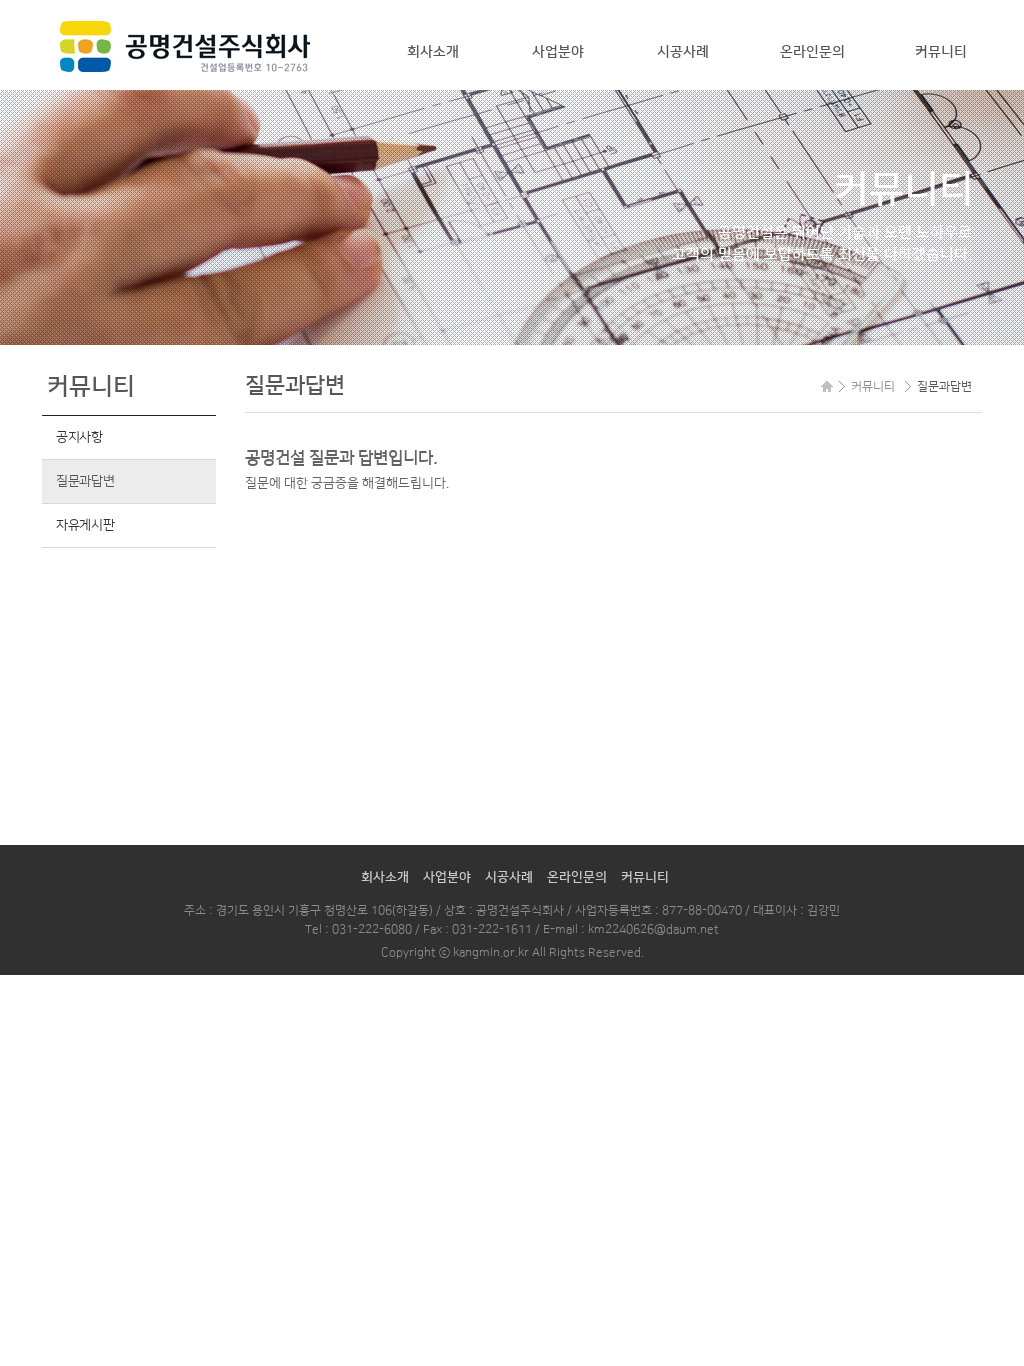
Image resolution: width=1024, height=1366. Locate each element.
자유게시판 (85, 525)
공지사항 (79, 437)
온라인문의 (812, 52)
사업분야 (558, 52)
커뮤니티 (941, 52)
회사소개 (433, 52)
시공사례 (683, 52)
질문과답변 (85, 481)
